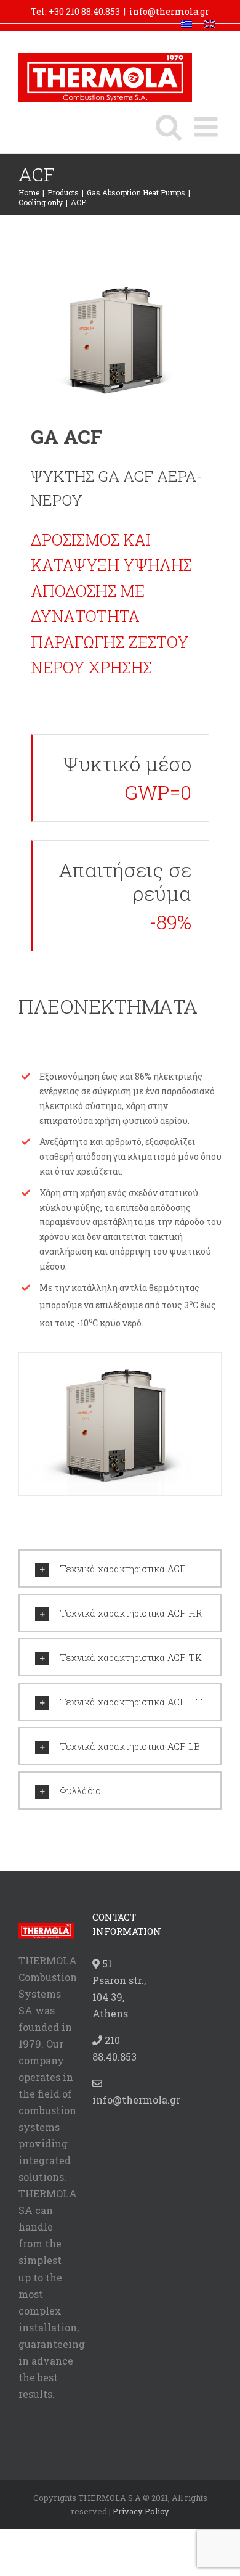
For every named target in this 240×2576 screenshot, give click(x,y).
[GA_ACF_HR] (120, 1423)
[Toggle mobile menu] (208, 127)
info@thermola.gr (169, 11)
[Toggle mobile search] (169, 127)
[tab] (120, 1569)
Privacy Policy (141, 2511)
